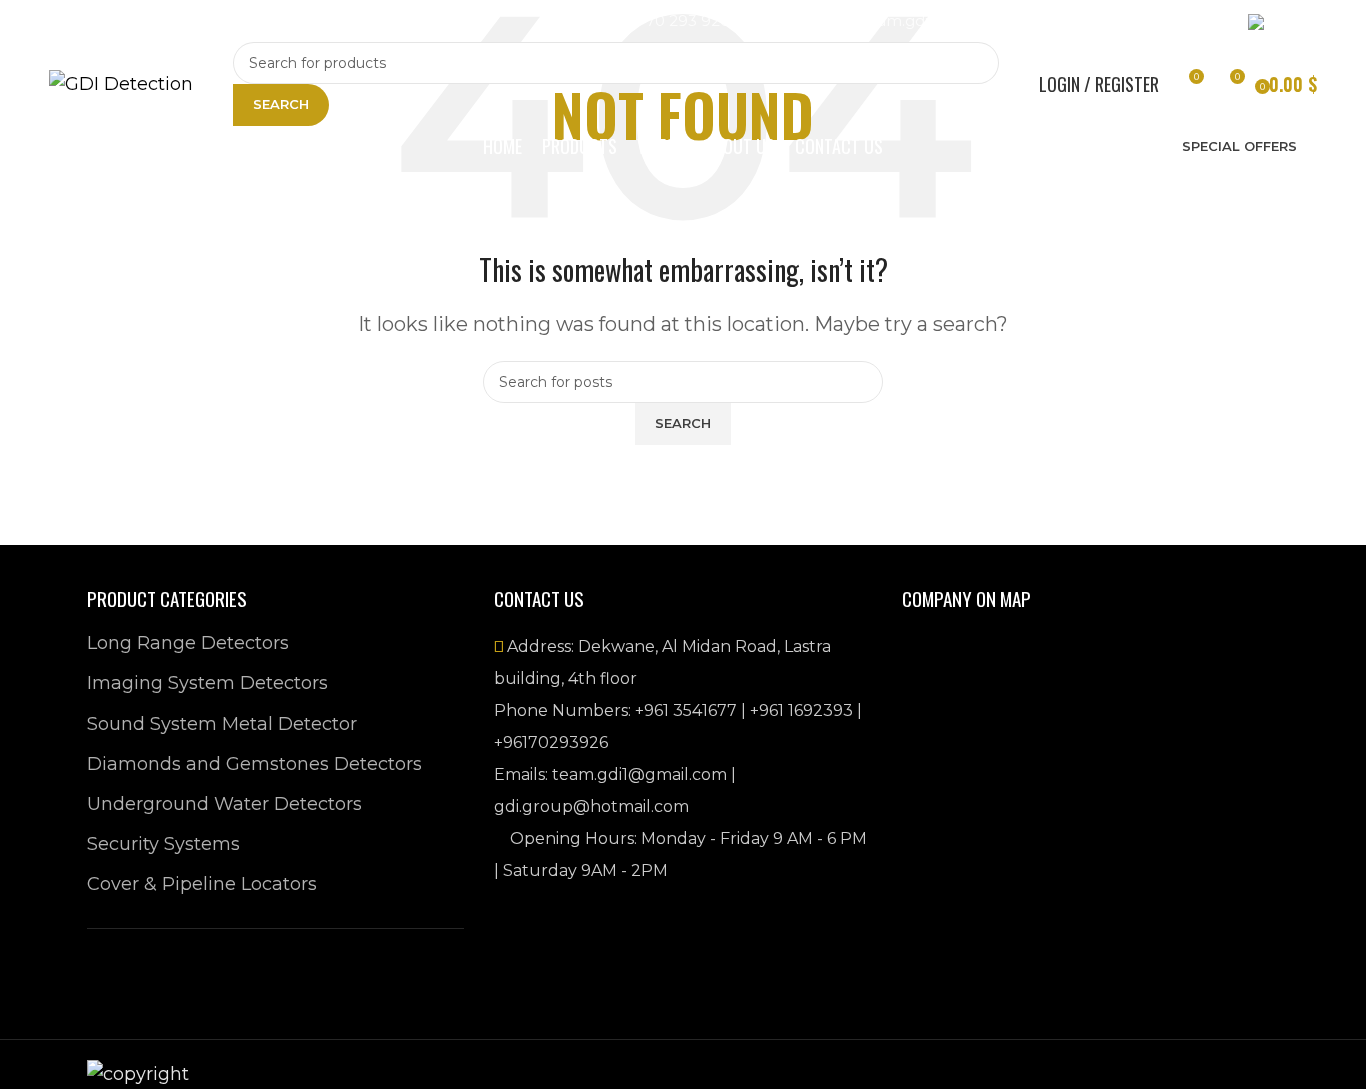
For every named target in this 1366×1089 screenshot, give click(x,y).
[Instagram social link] (100, 21)
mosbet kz (247, 26)
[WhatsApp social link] (172, 21)
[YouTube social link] (136, 21)
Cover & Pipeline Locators (202, 884)
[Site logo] (121, 83)
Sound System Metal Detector (222, 724)
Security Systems (163, 844)
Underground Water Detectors (224, 804)
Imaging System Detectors (207, 683)
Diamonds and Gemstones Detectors (254, 764)
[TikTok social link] (208, 21)
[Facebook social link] (64, 21)
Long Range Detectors (188, 643)
